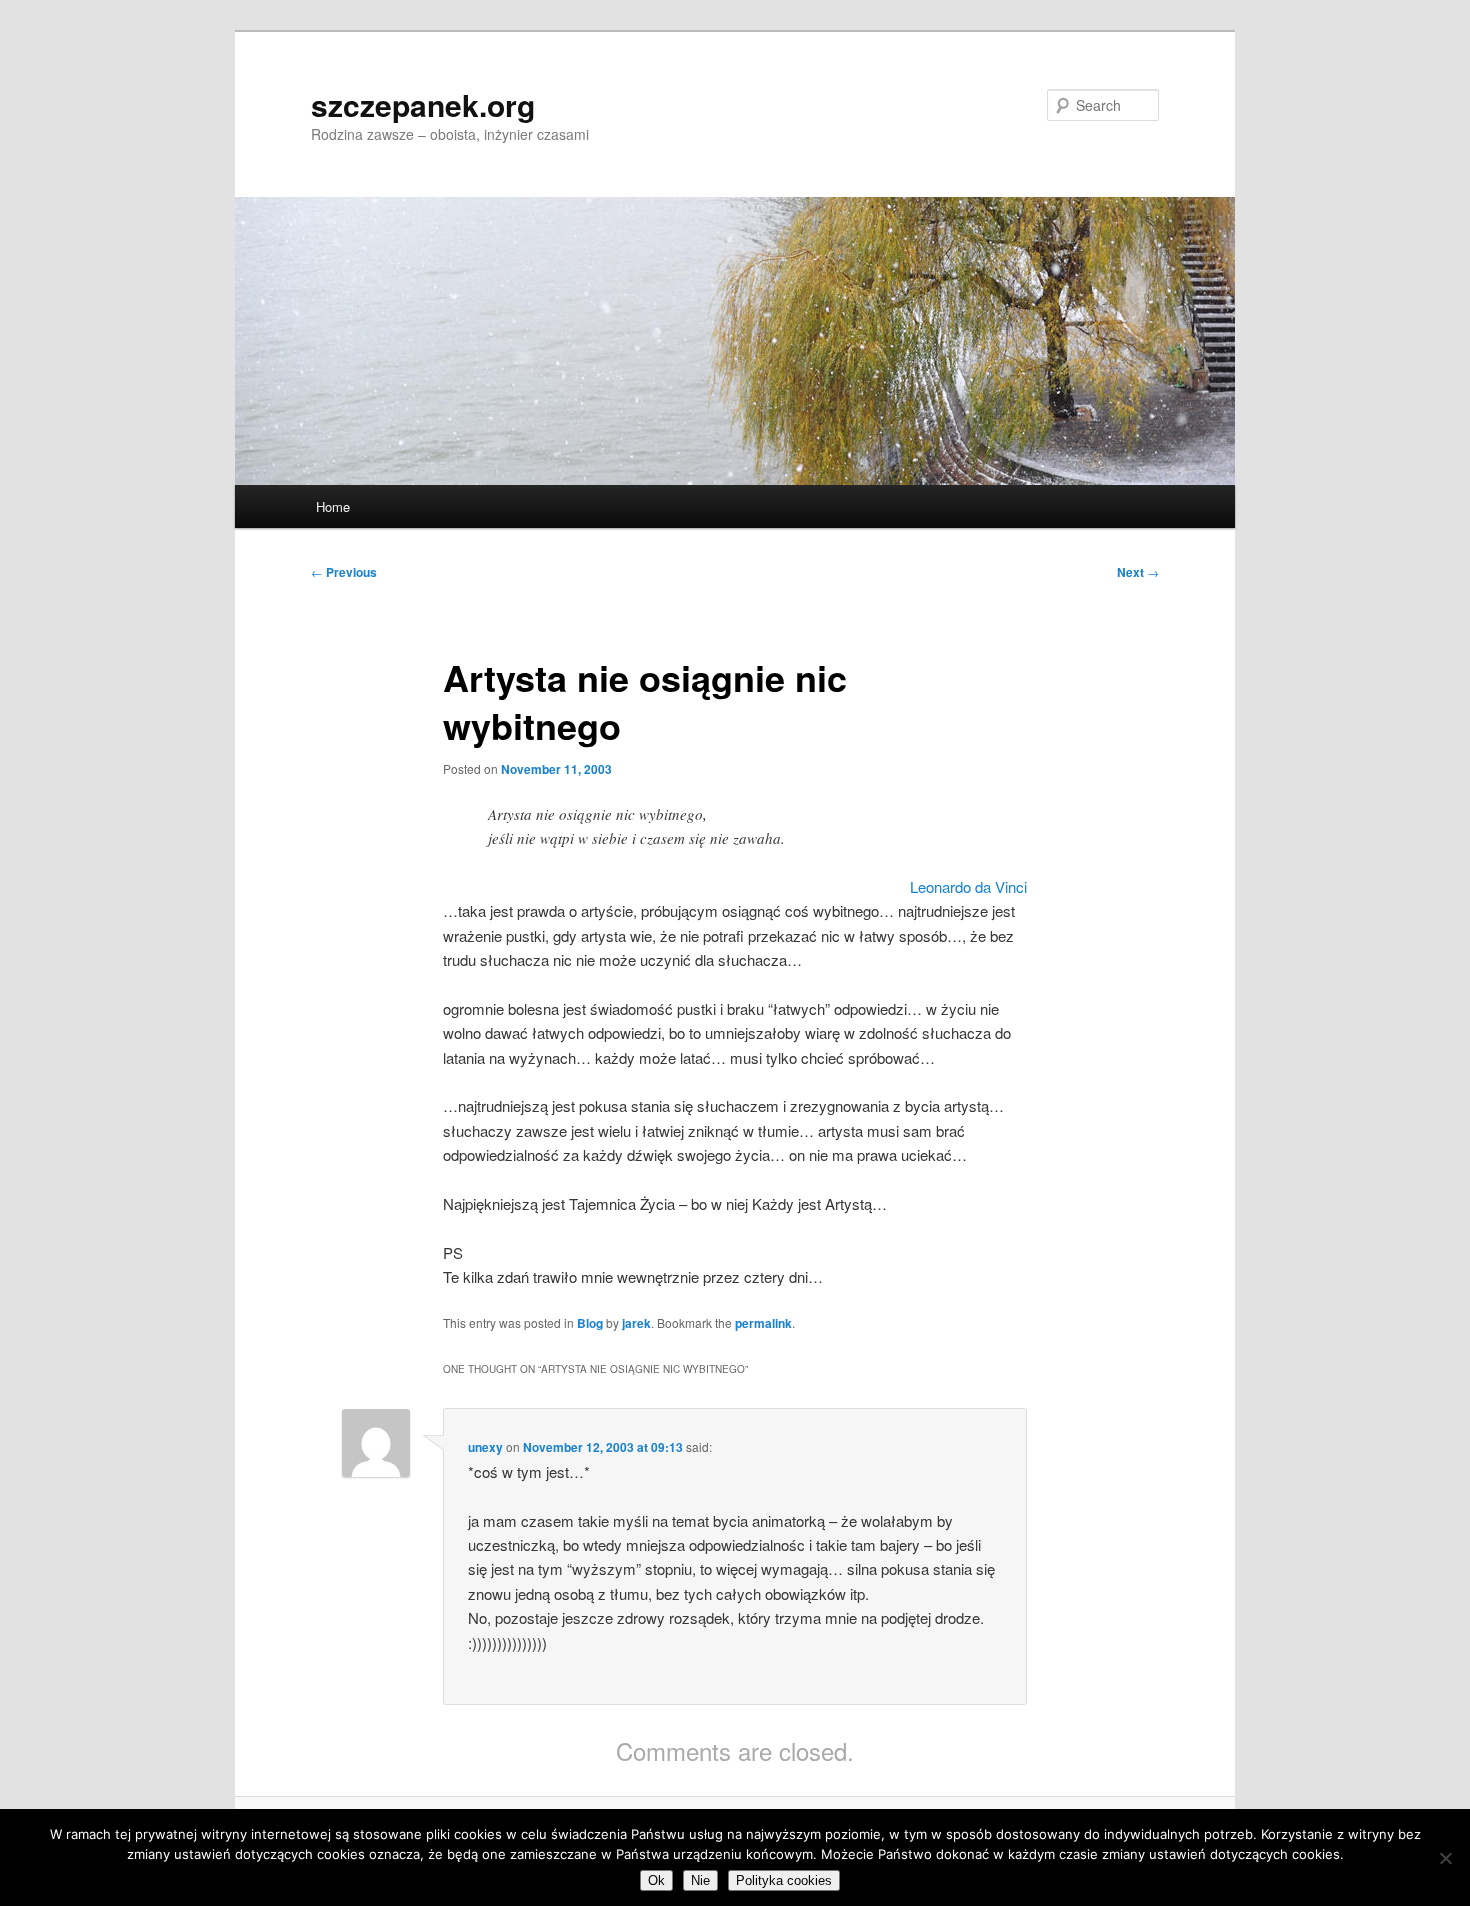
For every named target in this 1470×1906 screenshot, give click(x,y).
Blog (590, 1323)
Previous (344, 572)
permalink (763, 1323)
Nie (700, 1880)
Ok (656, 1880)
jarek (636, 1323)
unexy (485, 1447)
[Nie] (1445, 1858)
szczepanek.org (423, 104)
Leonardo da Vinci (968, 886)
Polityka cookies (784, 1880)
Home (333, 506)
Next (1138, 572)
